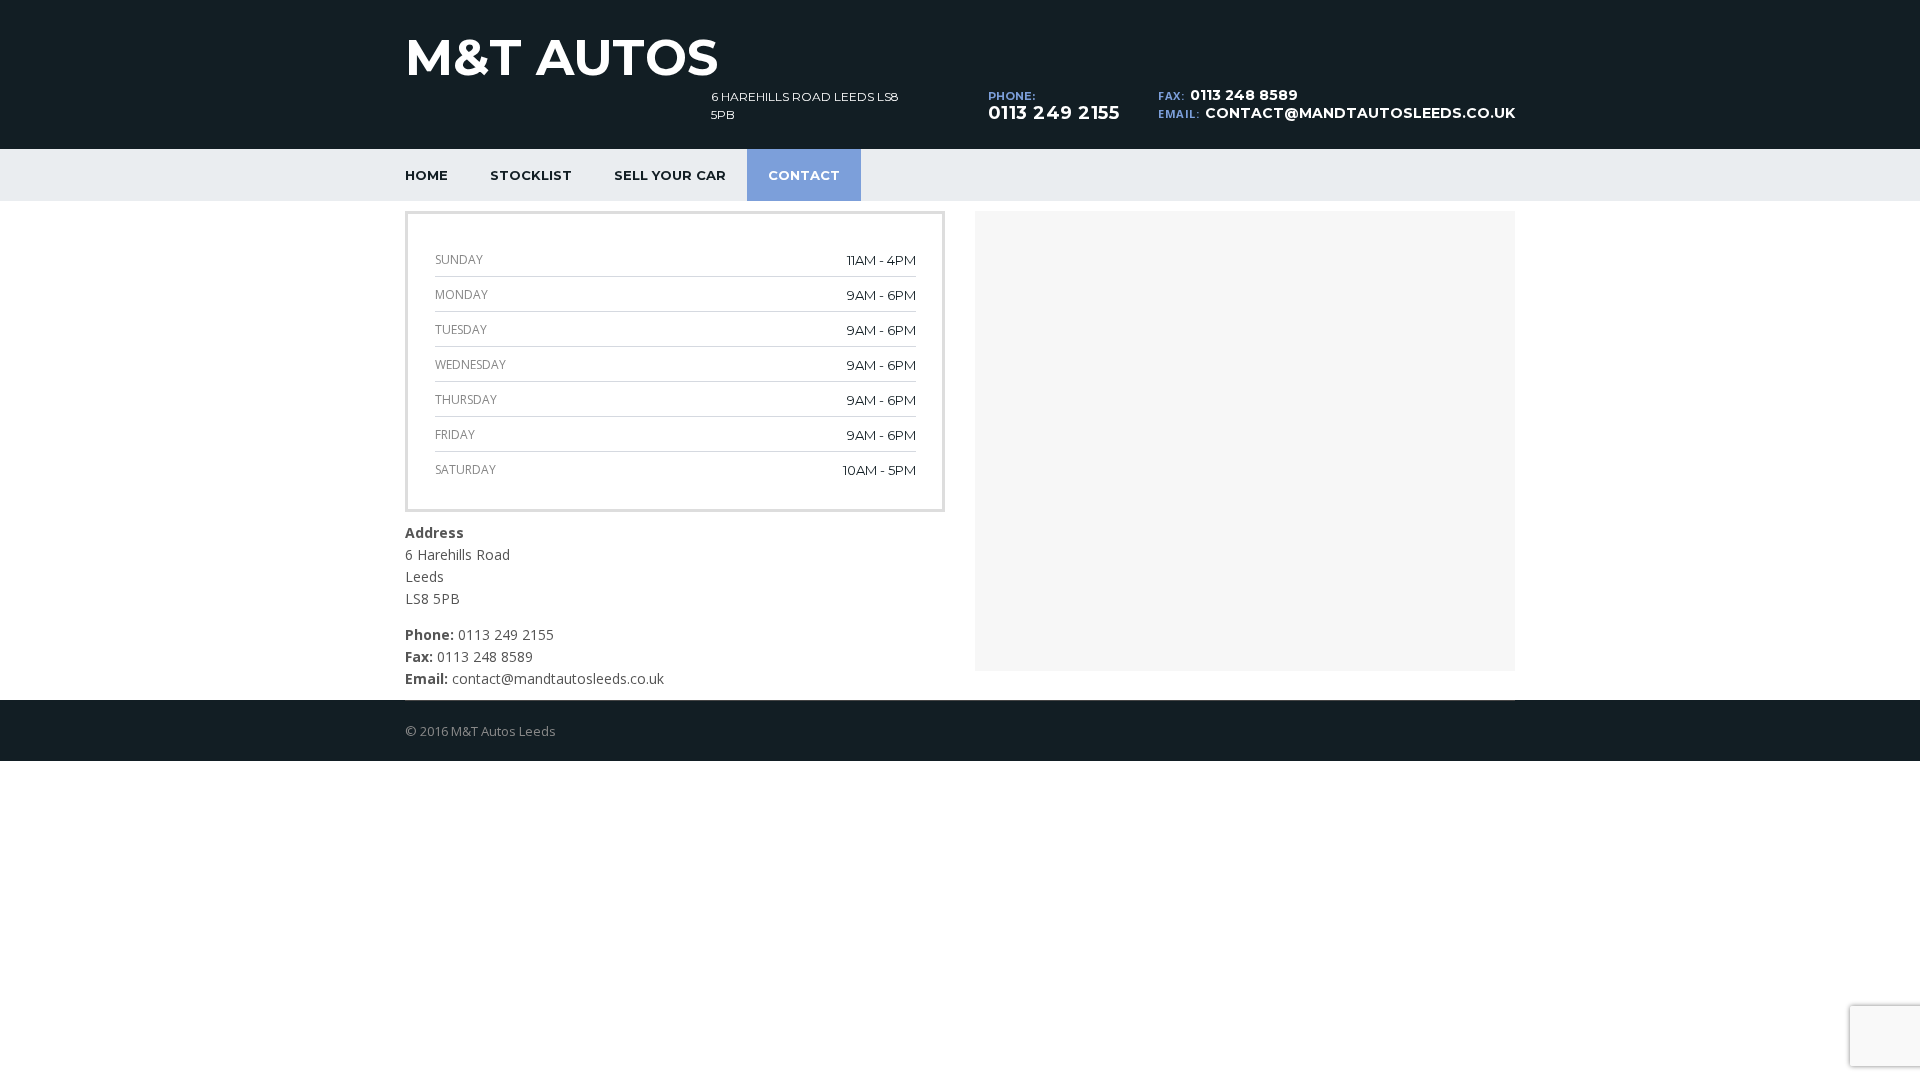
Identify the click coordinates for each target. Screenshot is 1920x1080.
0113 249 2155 (1054, 113)
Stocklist (531, 175)
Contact (804, 175)
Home (426, 175)
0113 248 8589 (1244, 95)
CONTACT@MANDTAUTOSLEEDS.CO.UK (1360, 113)
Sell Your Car (670, 175)
